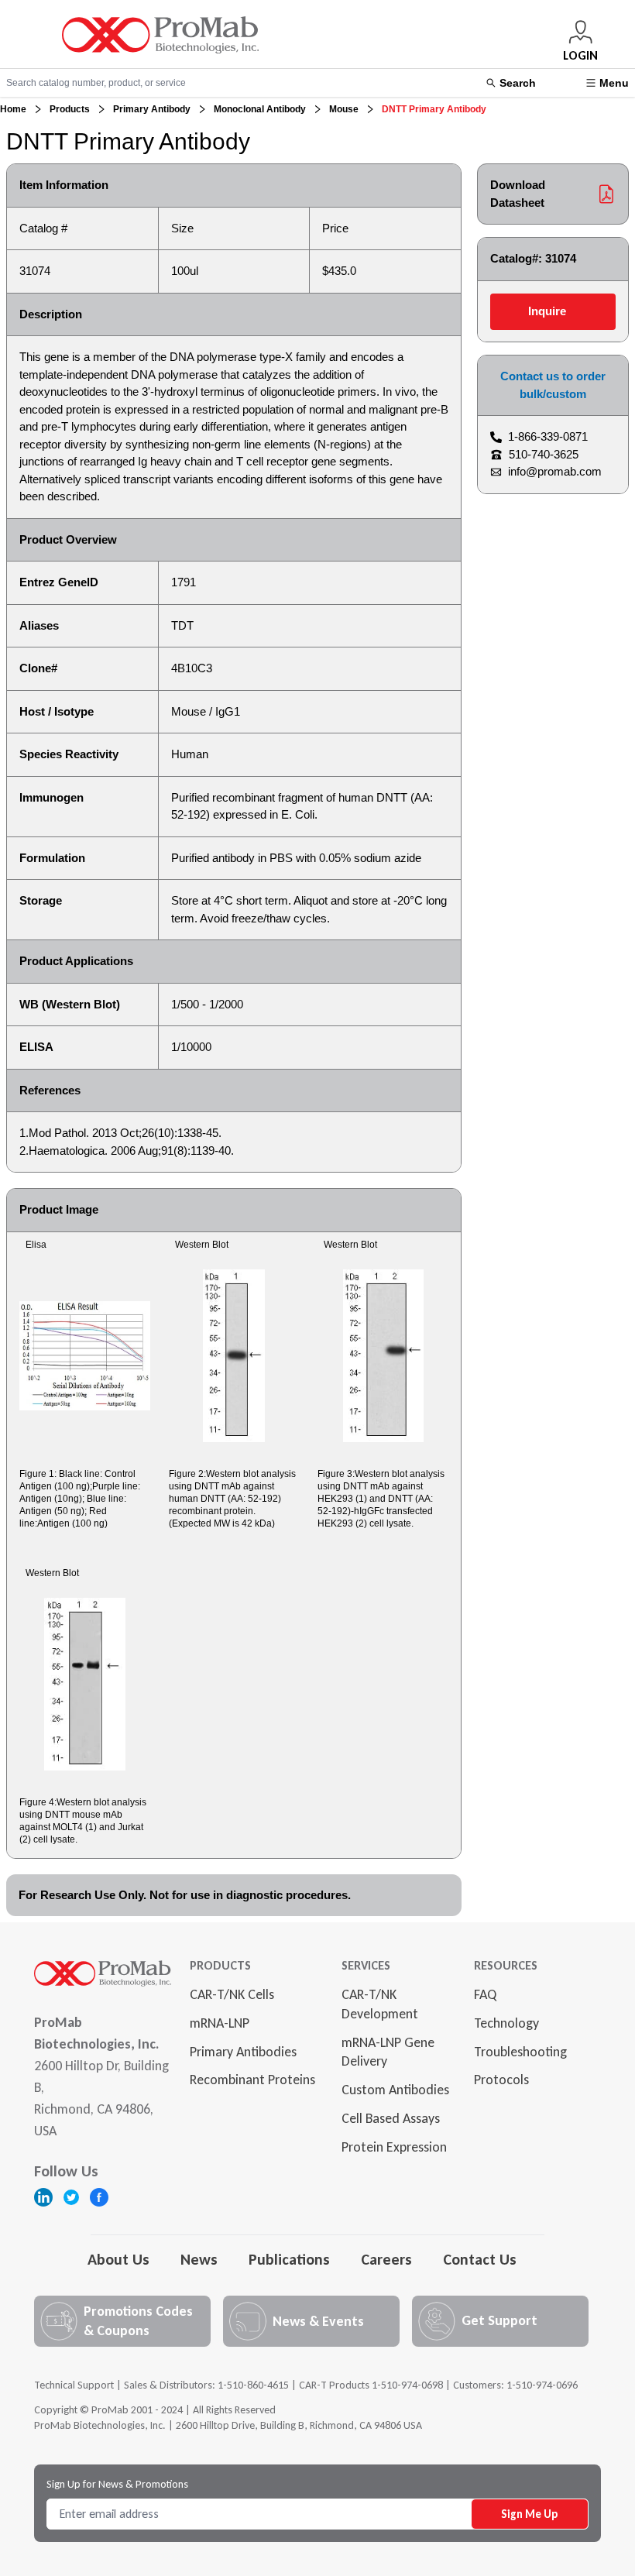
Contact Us (480, 2259)
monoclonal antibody (260, 109)
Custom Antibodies (395, 2090)
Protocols (501, 2080)
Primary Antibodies (243, 2052)
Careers (386, 2259)
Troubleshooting (520, 2052)
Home (13, 109)
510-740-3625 (544, 454)
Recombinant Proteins (252, 2080)
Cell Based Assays (391, 2118)
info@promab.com (555, 471)
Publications (289, 2259)
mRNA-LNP (220, 2023)
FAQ (485, 1994)
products (70, 109)
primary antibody (152, 109)
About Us (118, 2259)
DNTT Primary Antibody (434, 109)
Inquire (547, 311)
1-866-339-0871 (548, 436)
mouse (344, 109)
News (199, 2259)
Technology (506, 2023)
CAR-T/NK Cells (232, 1994)
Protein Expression (394, 2147)
